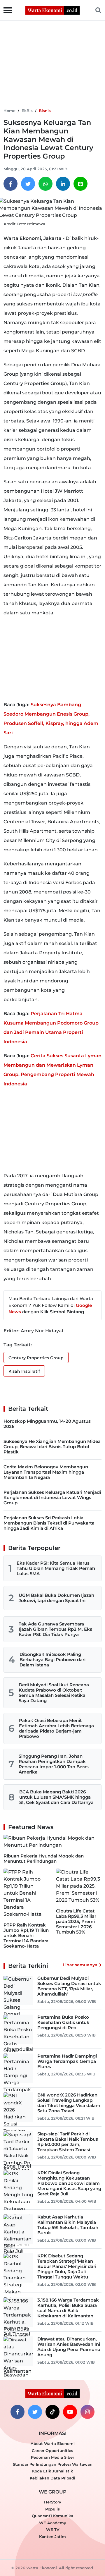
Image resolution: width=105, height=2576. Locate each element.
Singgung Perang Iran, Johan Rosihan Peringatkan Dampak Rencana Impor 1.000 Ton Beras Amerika (54, 1764)
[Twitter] (28, 184)
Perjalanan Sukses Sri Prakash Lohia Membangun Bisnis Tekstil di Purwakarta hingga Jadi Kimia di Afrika (49, 1523)
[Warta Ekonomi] (52, 10)
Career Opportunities (52, 2450)
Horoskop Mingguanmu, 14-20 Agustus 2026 (47, 1424)
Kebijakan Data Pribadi (52, 2478)
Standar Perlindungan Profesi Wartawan (53, 2464)
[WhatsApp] (45, 184)
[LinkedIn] (63, 184)
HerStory (53, 2502)
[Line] (80, 184)
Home (9, 111)
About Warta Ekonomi (53, 2443)
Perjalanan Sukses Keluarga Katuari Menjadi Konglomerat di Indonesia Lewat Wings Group (52, 1497)
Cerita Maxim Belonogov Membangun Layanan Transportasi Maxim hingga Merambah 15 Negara (46, 1472)
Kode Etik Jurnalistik (52, 2471)
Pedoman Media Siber (52, 2457)
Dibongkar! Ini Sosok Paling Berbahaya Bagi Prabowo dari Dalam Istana (52, 1660)
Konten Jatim (52, 2537)
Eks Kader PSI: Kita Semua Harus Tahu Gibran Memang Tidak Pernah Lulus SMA (56, 1568)
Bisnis (45, 111)
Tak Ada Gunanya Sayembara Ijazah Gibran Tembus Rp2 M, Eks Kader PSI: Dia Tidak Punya (55, 1629)
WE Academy (53, 2523)
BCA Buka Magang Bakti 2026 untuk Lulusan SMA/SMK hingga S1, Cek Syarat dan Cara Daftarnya (56, 1797)
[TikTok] (52, 2412)
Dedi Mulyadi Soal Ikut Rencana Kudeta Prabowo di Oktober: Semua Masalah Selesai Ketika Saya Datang (54, 1693)
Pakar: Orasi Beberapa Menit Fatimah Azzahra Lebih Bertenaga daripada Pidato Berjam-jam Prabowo (56, 1728)
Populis (52, 2509)
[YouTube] (70, 2412)
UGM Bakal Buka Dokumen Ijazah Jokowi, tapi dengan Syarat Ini (56, 1598)
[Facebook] (10, 184)
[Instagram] (87, 2412)
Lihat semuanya (80, 1965)
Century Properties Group (36, 1358)
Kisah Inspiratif (24, 1371)
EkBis (27, 111)
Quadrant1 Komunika (52, 2516)
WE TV (53, 2529)
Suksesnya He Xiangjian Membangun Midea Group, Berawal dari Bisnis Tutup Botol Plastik (52, 1447)
